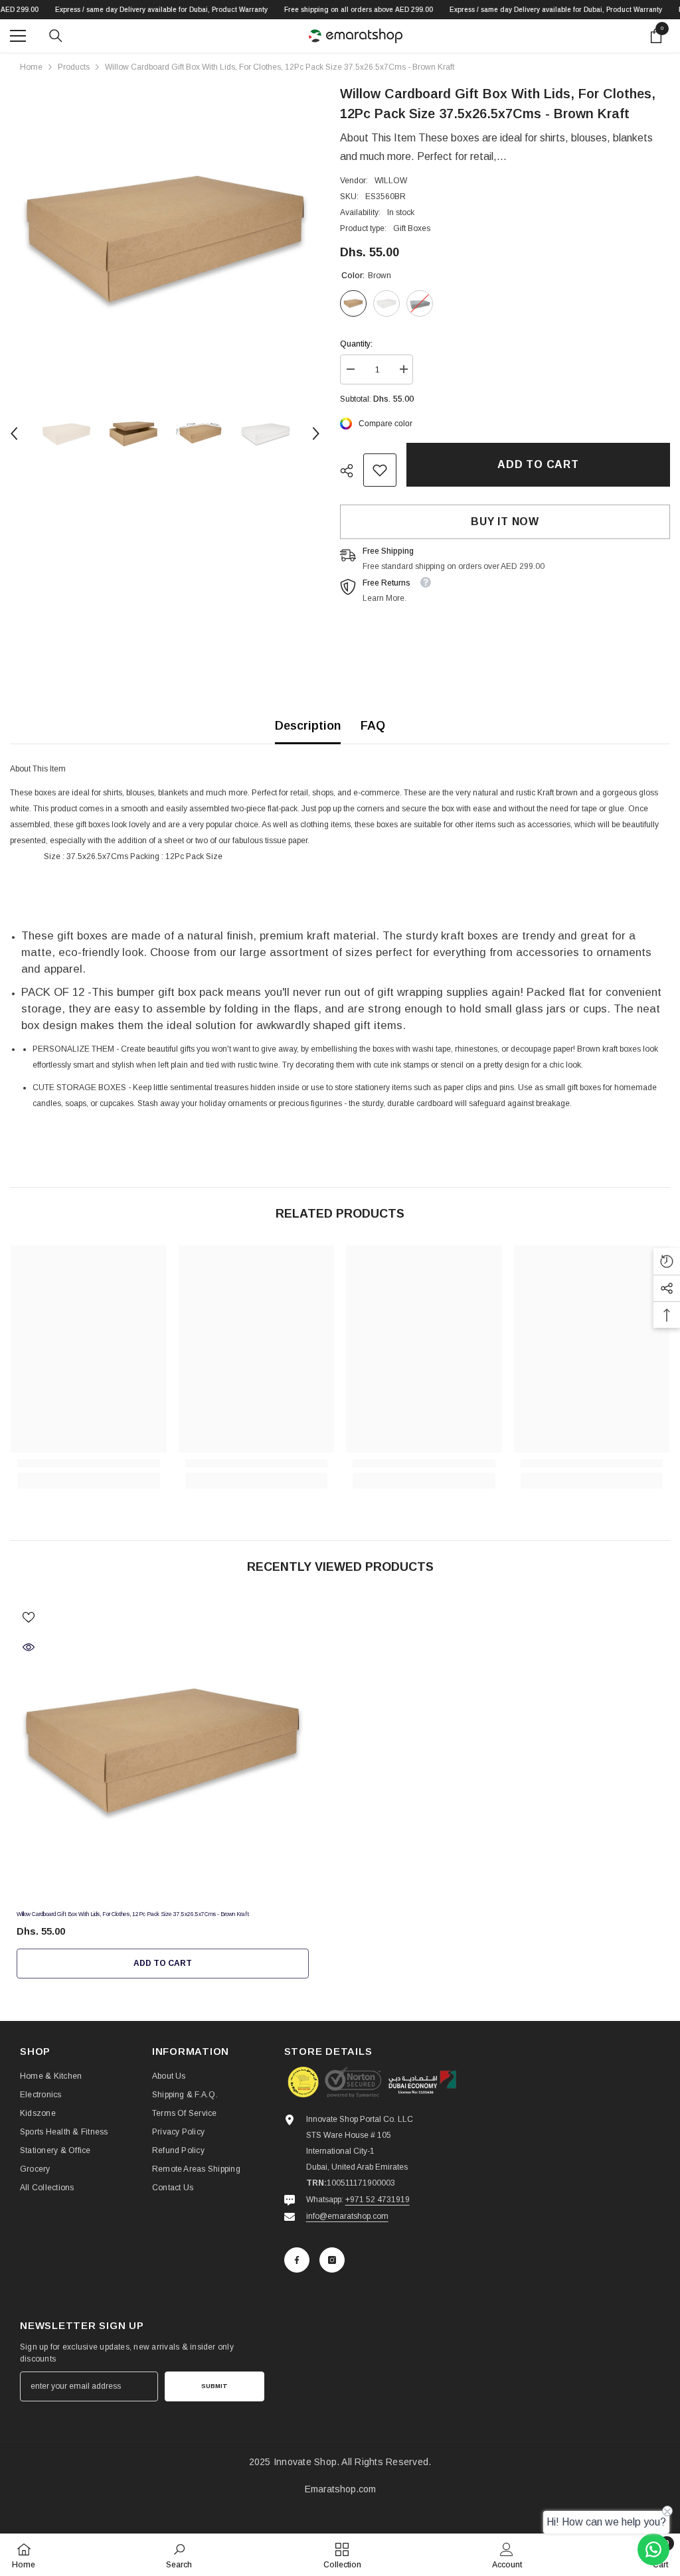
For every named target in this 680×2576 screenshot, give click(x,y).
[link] (380, 470)
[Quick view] (29, 1647)
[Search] (56, 36)
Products (74, 67)
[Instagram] (332, 2260)
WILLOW (391, 181)
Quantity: (356, 344)
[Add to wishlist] (29, 1617)
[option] (165, 239)
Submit (214, 2386)
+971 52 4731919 (378, 2200)
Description (308, 726)
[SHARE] (352, 471)
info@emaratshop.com (347, 2216)
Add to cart (538, 464)
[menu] (18, 36)
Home (31, 67)
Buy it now (505, 522)
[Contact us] (653, 2549)
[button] (14, 434)
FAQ (373, 726)
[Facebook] (297, 2260)
